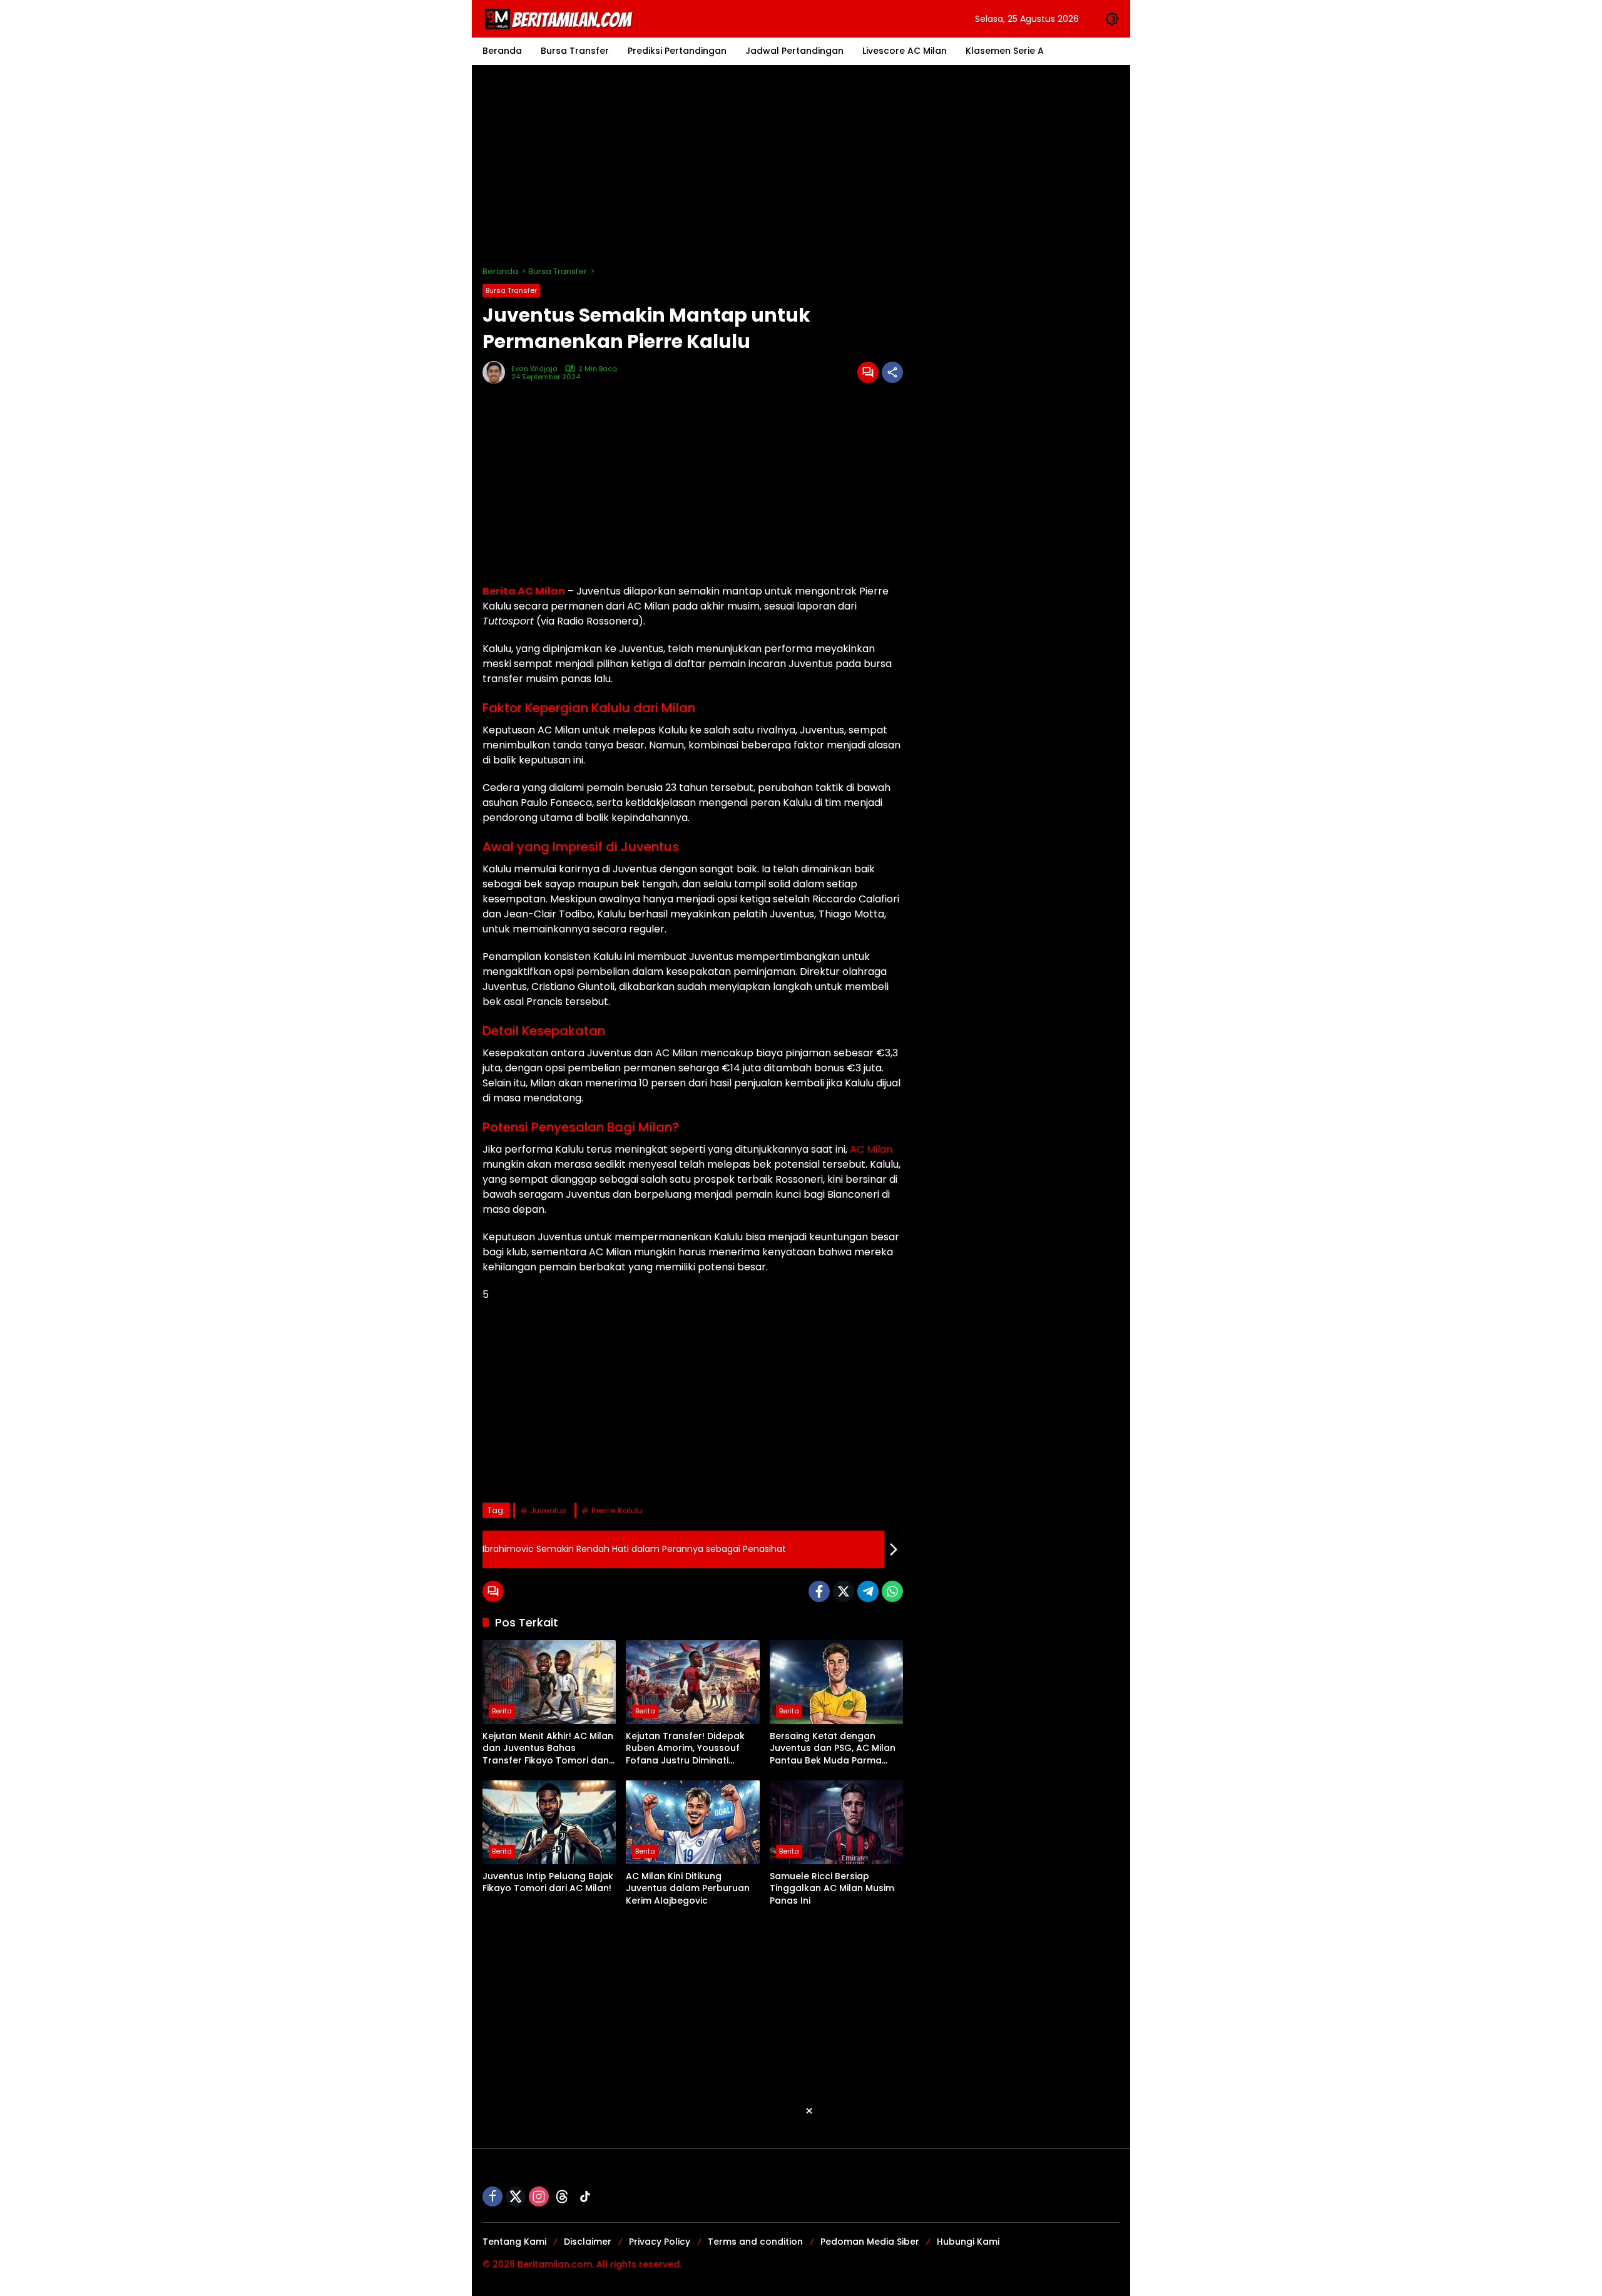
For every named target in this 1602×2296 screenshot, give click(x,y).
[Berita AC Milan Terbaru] (561, 18)
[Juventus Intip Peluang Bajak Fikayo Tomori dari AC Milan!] (549, 1822)
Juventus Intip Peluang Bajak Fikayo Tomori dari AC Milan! (548, 1883)
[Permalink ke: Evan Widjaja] (497, 372)
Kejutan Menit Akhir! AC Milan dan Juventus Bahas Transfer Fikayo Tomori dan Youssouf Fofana (548, 1749)
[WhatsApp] (892, 1591)
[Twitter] (844, 1591)
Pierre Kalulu (617, 1510)
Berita (502, 1711)
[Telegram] (868, 1591)
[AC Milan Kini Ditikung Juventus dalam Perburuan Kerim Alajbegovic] (692, 1822)
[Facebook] (819, 1591)
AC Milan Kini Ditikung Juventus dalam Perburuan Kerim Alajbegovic (688, 1889)
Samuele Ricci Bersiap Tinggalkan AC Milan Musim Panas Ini (832, 1889)
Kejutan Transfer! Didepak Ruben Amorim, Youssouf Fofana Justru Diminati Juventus (685, 1749)
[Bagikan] (892, 372)
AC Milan (871, 1149)
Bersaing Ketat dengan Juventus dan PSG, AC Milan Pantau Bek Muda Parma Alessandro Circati (833, 1749)
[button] (1112, 19)
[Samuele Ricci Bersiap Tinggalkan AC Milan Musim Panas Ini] (836, 1822)
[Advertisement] (801, 165)
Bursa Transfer (511, 290)
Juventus (548, 1510)
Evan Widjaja (534, 369)
